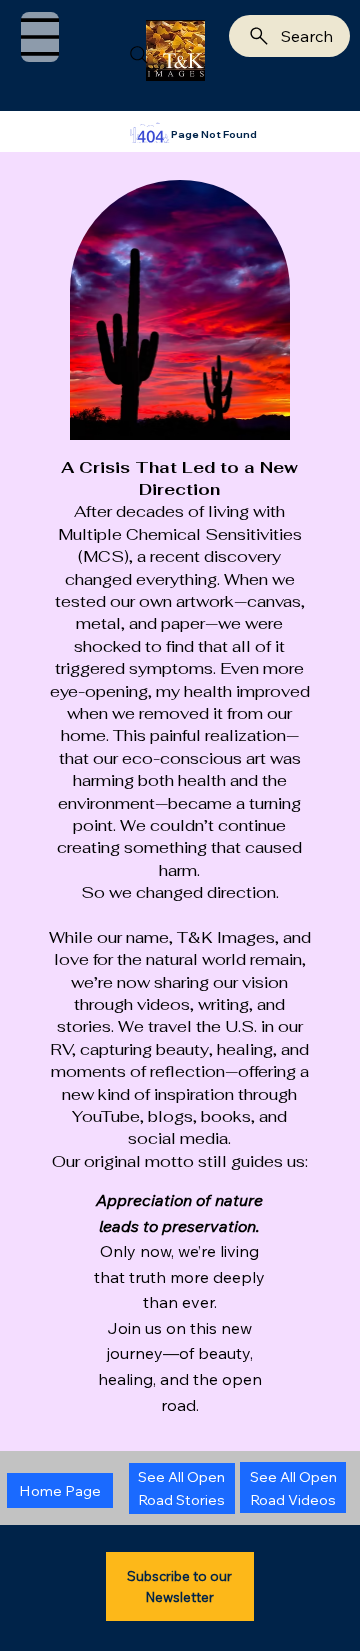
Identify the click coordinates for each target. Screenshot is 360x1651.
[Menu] (40, 37)
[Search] (139, 55)
